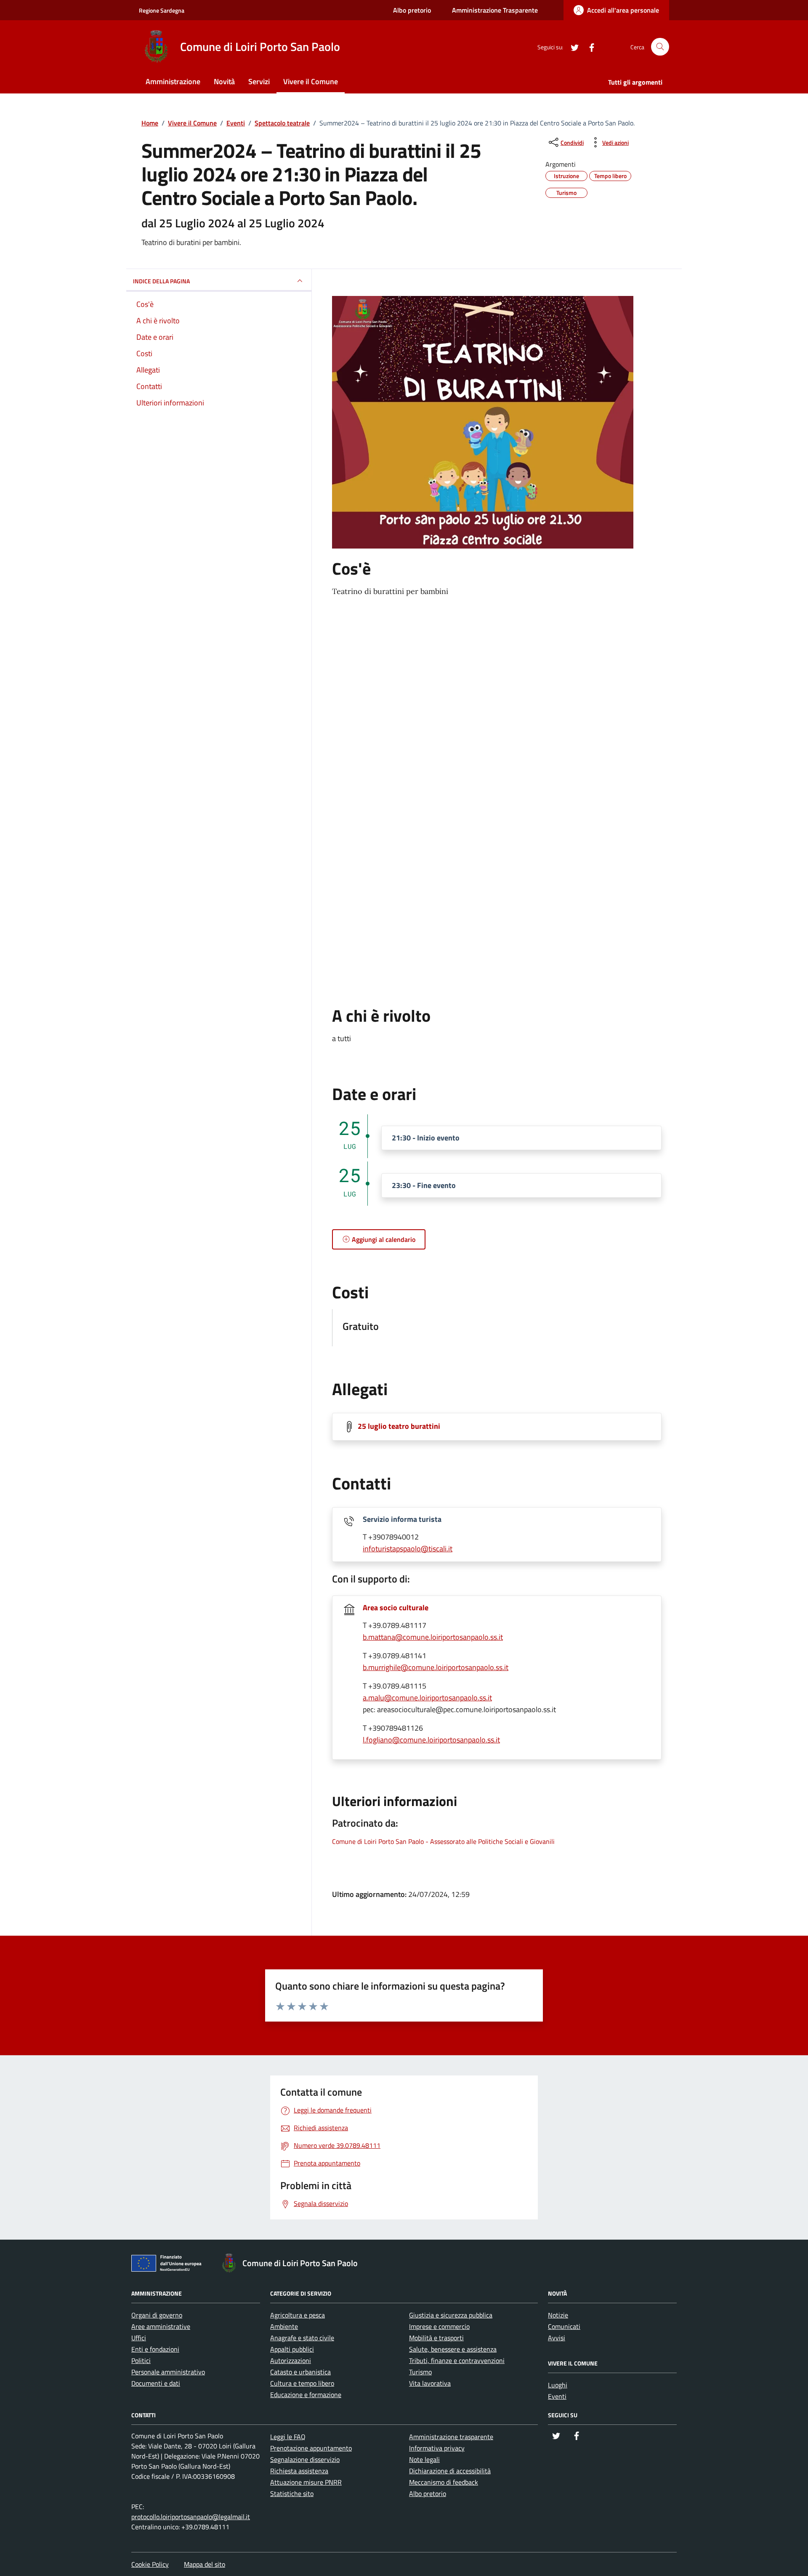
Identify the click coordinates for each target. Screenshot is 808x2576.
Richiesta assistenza (299, 2471)
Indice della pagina (161, 281)
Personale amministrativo (168, 2372)
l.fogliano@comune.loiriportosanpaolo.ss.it (431, 1740)
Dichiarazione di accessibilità (450, 2471)
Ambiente (284, 2326)
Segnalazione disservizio (305, 2459)
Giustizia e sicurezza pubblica (451, 2315)
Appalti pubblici (292, 2349)
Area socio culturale (396, 1608)
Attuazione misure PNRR (306, 2482)
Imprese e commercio (439, 2326)
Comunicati (564, 2326)
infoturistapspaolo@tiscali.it (408, 1549)
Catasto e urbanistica (300, 2372)
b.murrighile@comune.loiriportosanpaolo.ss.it (436, 1667)
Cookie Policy (150, 2564)
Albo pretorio (412, 10)
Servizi (259, 81)
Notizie (558, 2315)
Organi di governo (157, 2315)
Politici (141, 2360)
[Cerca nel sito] (660, 47)
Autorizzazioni (291, 2360)
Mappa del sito (205, 2564)
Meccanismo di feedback (444, 2482)
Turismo (420, 2372)
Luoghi (558, 2385)
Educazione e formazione (306, 2395)
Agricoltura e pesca (298, 2315)
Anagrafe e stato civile (302, 2338)
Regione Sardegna (162, 10)
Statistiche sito (292, 2493)
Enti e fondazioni (155, 2349)
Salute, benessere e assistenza (453, 2349)
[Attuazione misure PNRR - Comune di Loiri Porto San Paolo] (169, 2265)
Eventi (557, 2396)
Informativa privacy (437, 2448)
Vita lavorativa (430, 2383)
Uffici (139, 2338)
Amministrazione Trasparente (495, 10)
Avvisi (557, 2338)
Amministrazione (173, 81)
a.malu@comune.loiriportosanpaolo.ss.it (427, 1698)
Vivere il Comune (311, 81)
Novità (224, 81)
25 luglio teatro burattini (399, 1426)
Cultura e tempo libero (302, 2383)
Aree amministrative (161, 2326)
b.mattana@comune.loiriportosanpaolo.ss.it (433, 1637)
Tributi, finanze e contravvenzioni (457, 2360)
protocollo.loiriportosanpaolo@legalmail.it (191, 2517)
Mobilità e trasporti (436, 2338)
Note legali (424, 2459)
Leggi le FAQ (288, 2437)
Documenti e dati (156, 2383)
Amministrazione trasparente (451, 2437)
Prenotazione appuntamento (311, 2448)
